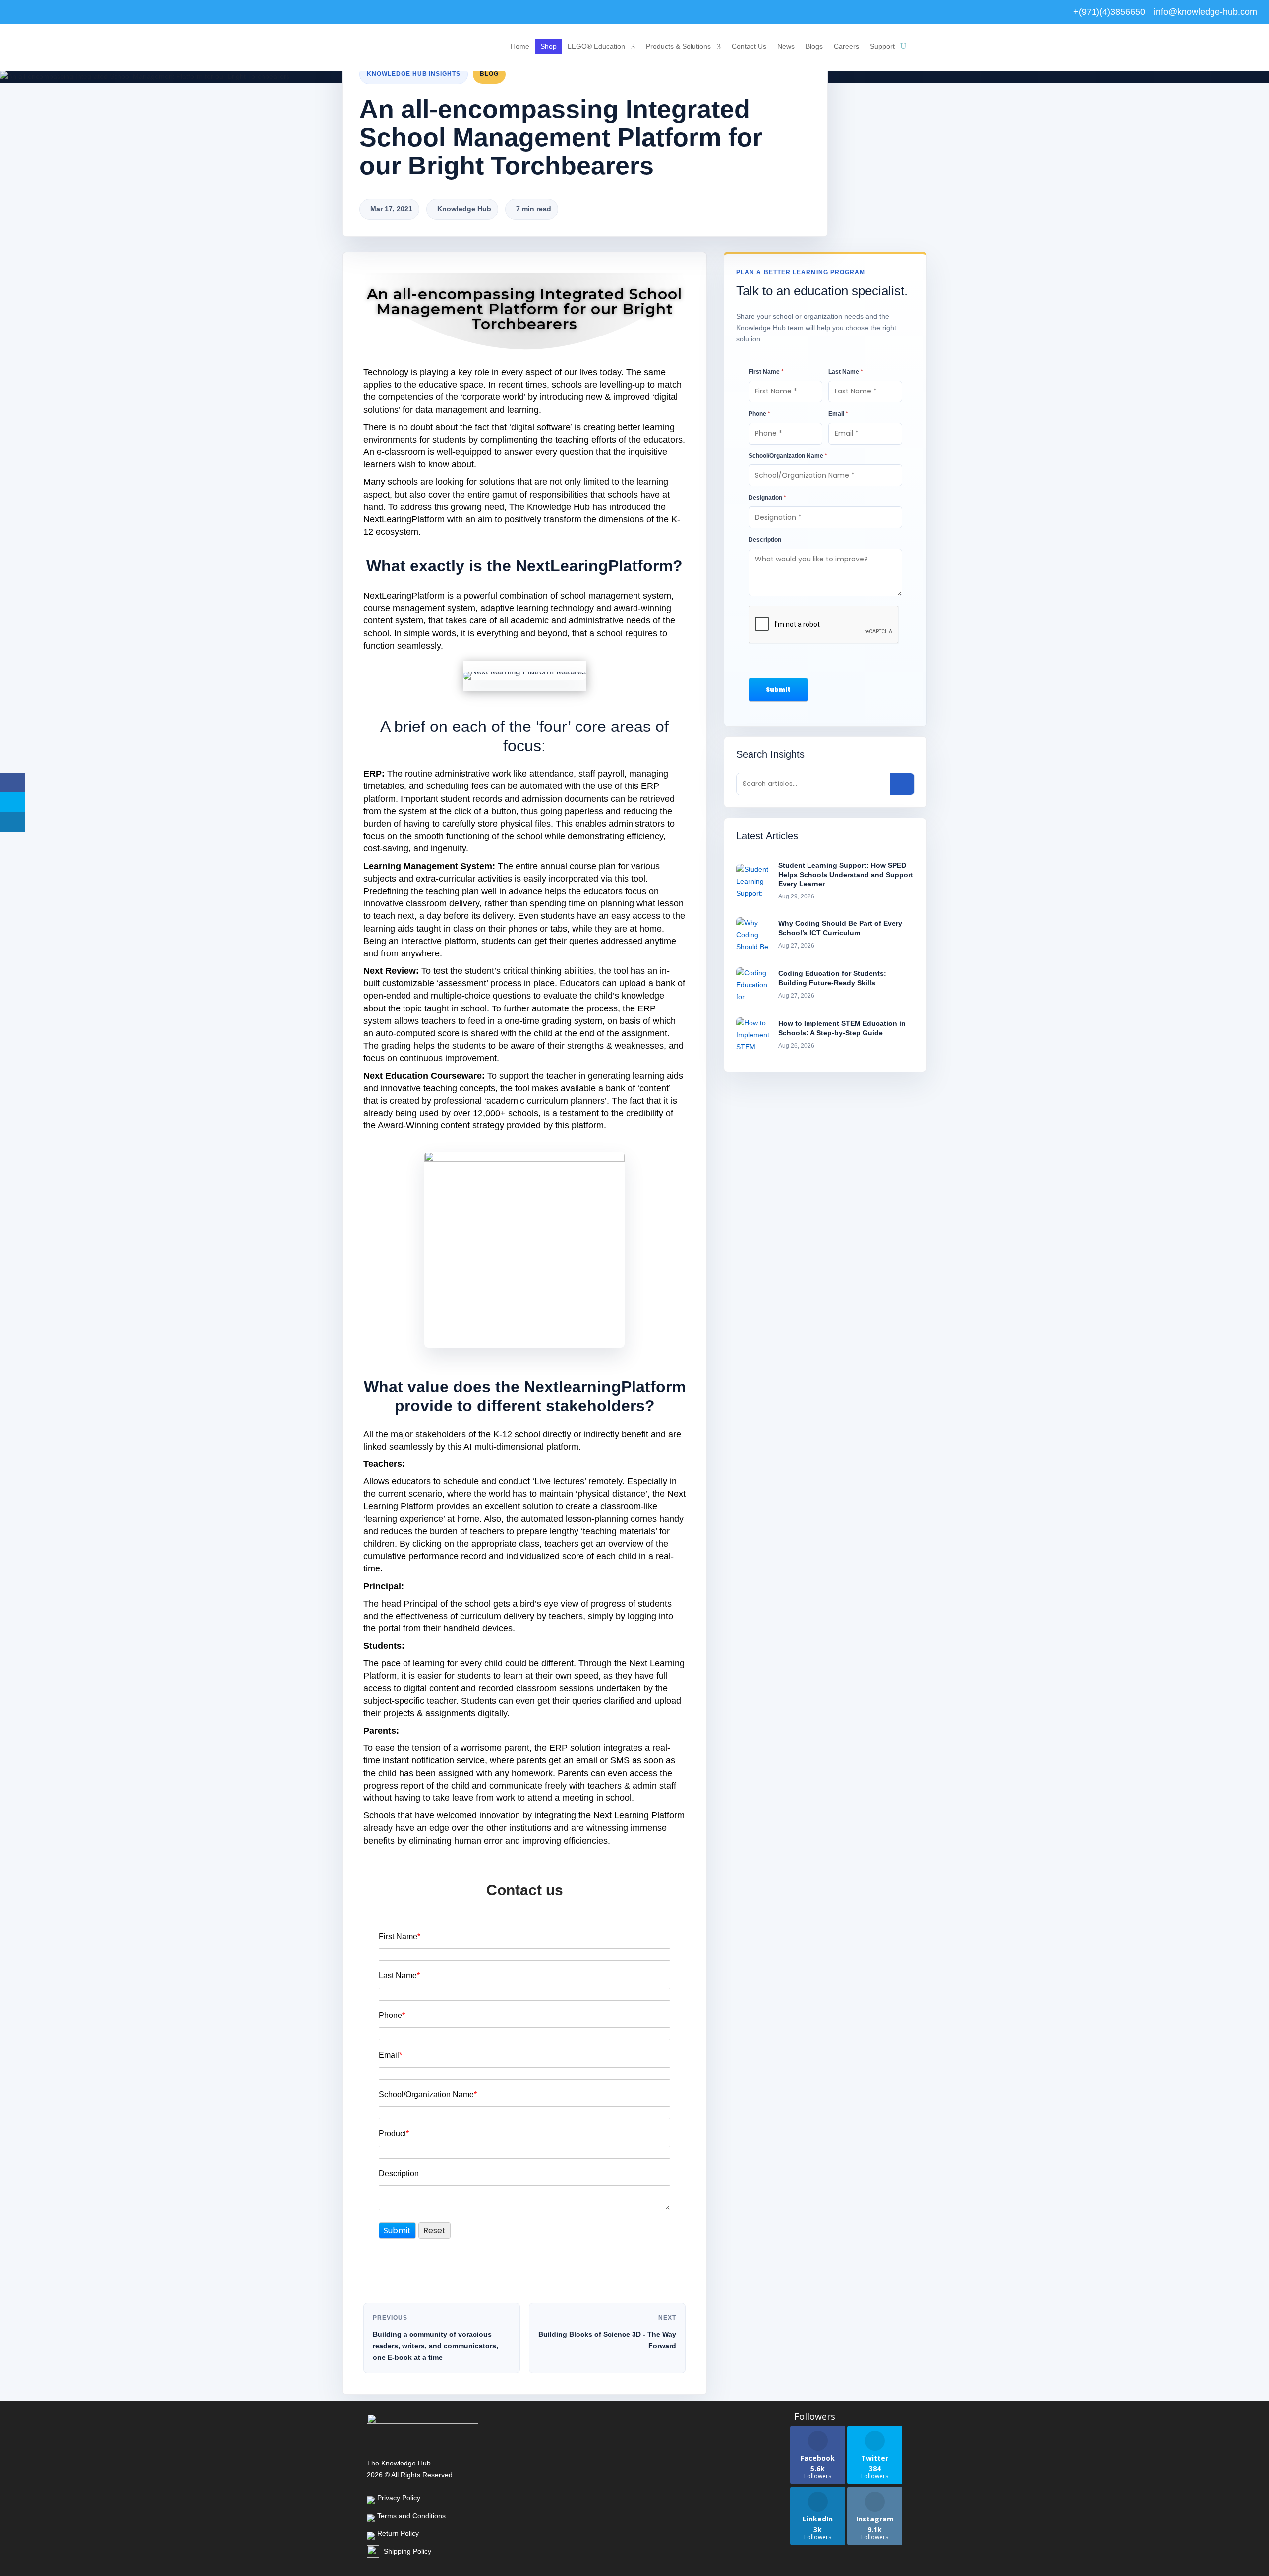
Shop (548, 46)
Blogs (814, 46)
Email (390, 2055)
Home (520, 46)
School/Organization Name (428, 2095)
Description (399, 2173)
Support (882, 46)
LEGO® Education (596, 46)
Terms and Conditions (411, 2516)
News (786, 46)
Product (394, 2134)
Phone (392, 2015)
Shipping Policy (407, 2551)
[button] (778, 690)
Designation (767, 498)
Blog (489, 74)
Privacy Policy (399, 2498)
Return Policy (398, 2533)
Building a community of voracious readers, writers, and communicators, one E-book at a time (435, 2346)
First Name (400, 1936)
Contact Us (749, 46)
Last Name (399, 1976)
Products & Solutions (678, 46)
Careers (846, 46)
